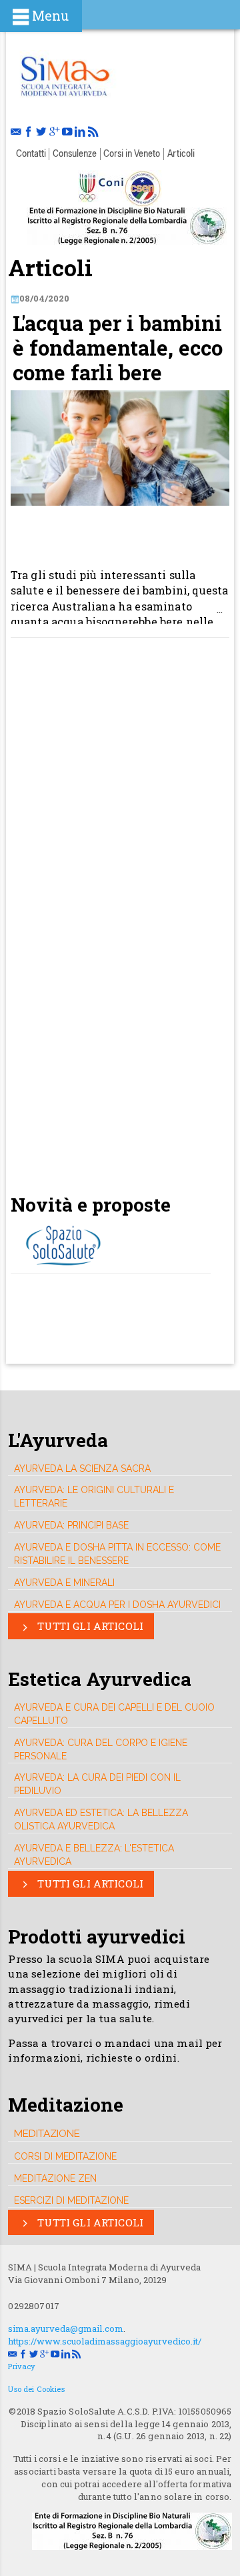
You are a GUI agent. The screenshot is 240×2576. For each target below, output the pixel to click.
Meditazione (47, 2133)
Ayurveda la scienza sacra (82, 1468)
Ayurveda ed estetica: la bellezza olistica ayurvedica (101, 1819)
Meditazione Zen (55, 2178)
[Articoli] (64, 74)
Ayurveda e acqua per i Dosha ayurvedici (117, 1605)
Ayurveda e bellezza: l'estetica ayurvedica (94, 1855)
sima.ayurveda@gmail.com (66, 2328)
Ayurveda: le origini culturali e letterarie (94, 1496)
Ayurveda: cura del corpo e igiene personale (101, 1749)
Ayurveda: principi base (71, 1525)
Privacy (22, 2366)
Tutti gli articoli (89, 1626)
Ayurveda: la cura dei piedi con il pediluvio (97, 1784)
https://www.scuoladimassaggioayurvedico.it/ (105, 2341)
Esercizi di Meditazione (71, 2200)
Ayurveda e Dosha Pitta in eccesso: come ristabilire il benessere (117, 1554)
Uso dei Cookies (36, 2389)
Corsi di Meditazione (65, 2156)
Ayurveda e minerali (64, 1583)
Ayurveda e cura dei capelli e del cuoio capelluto (114, 1714)
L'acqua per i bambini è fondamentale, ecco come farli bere (118, 348)
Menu (50, 16)
